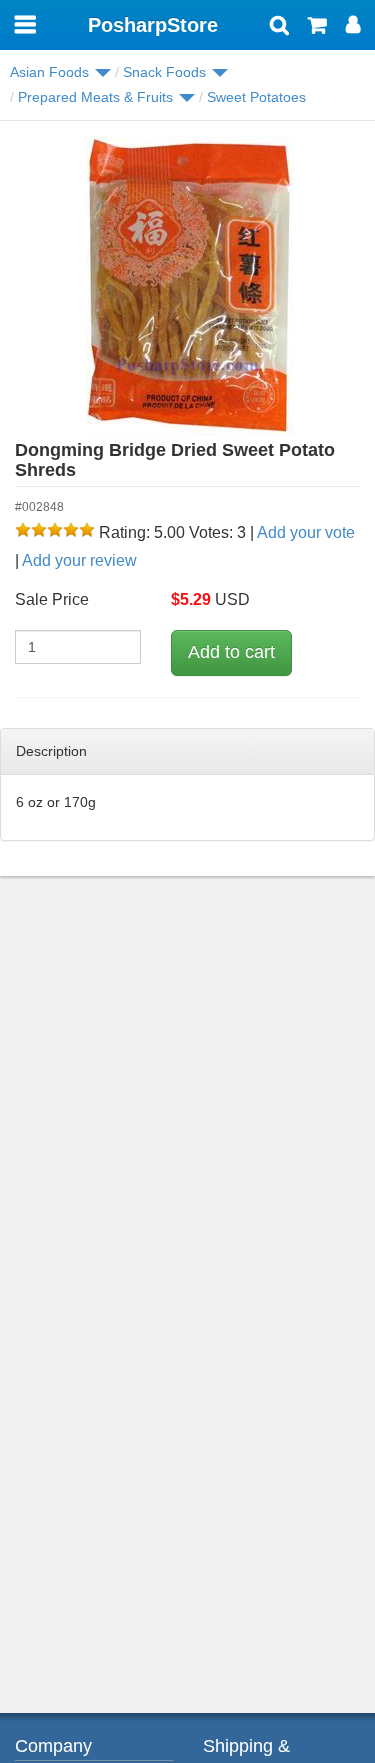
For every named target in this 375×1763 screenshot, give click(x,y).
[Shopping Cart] (317, 27)
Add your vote (306, 532)
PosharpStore (153, 25)
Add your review (79, 560)
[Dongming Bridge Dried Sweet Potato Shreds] (187, 286)
